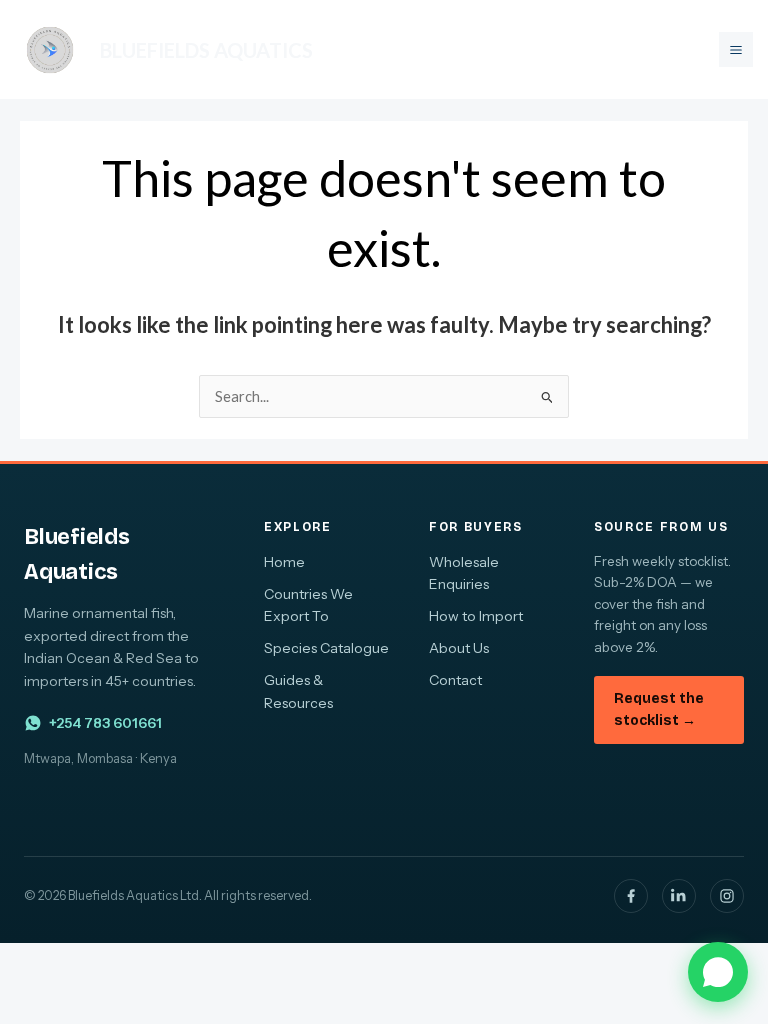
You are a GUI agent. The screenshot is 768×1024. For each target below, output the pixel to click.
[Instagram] (727, 896)
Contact (455, 680)
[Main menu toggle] (736, 49)
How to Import (476, 616)
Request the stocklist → (659, 709)
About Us (459, 648)
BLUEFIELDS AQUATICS (206, 50)
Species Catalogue (326, 648)
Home (284, 562)
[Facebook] (631, 896)
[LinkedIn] (679, 896)
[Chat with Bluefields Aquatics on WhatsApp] (718, 972)
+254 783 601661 (105, 723)
